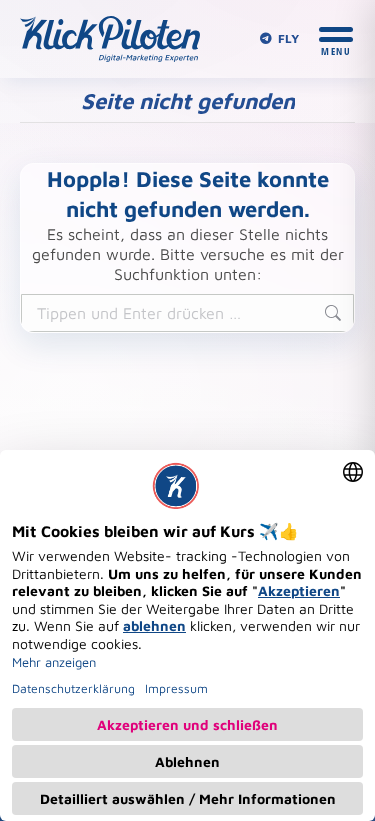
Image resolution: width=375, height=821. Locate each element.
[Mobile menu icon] (336, 39)
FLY (288, 38)
